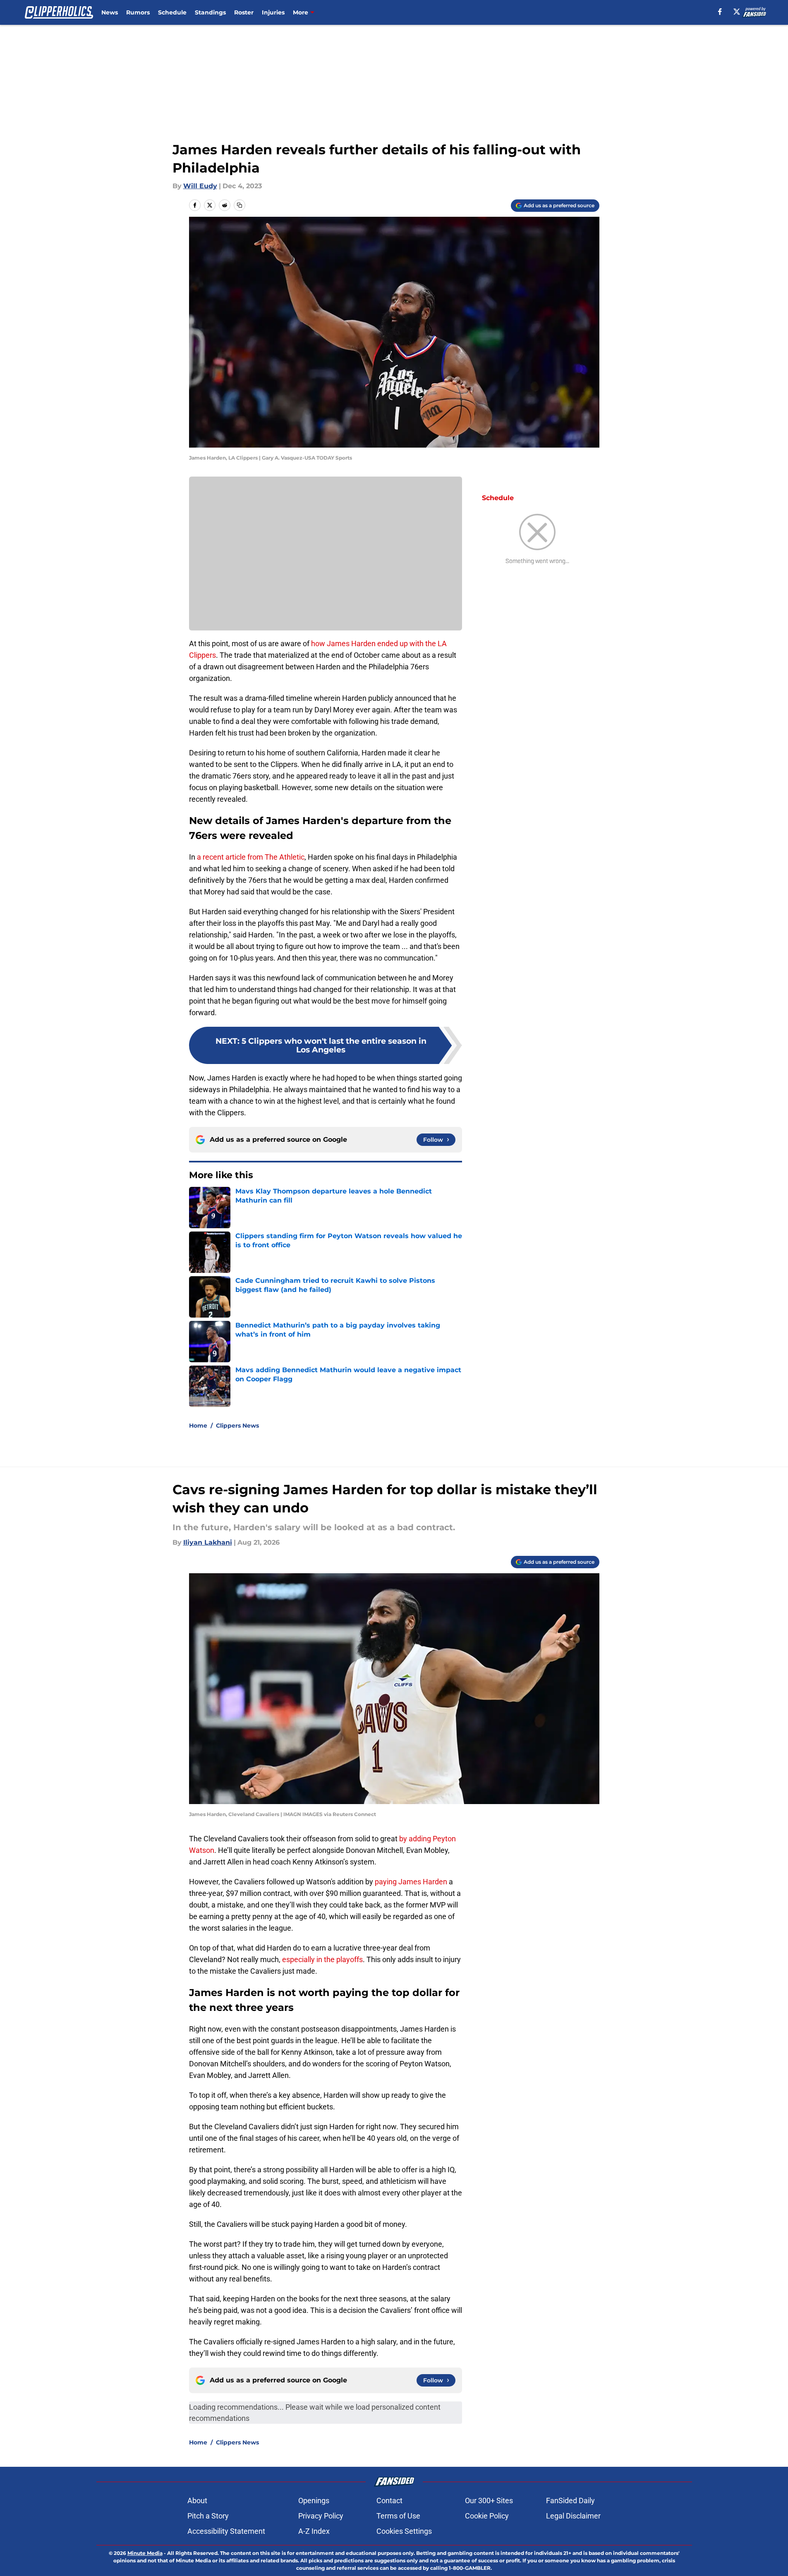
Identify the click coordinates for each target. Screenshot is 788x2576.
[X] (737, 12)
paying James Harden (411, 1882)
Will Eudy (200, 186)
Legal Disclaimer (573, 2516)
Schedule (172, 12)
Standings (210, 12)
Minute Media (145, 2553)
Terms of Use (398, 2516)
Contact (389, 2501)
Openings (314, 2501)
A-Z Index (314, 2531)
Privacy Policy (321, 2516)
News (110, 12)
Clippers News (237, 1426)
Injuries (273, 12)
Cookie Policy (487, 2516)
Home (198, 1426)
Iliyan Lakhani (208, 1542)
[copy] (240, 205)
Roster (244, 12)
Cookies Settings (404, 2531)
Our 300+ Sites (489, 2501)
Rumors (138, 12)
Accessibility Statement (226, 2531)
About (197, 2501)
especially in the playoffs (322, 1959)
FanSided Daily (570, 2501)
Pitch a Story (208, 2516)
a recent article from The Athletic (251, 857)
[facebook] (720, 12)
